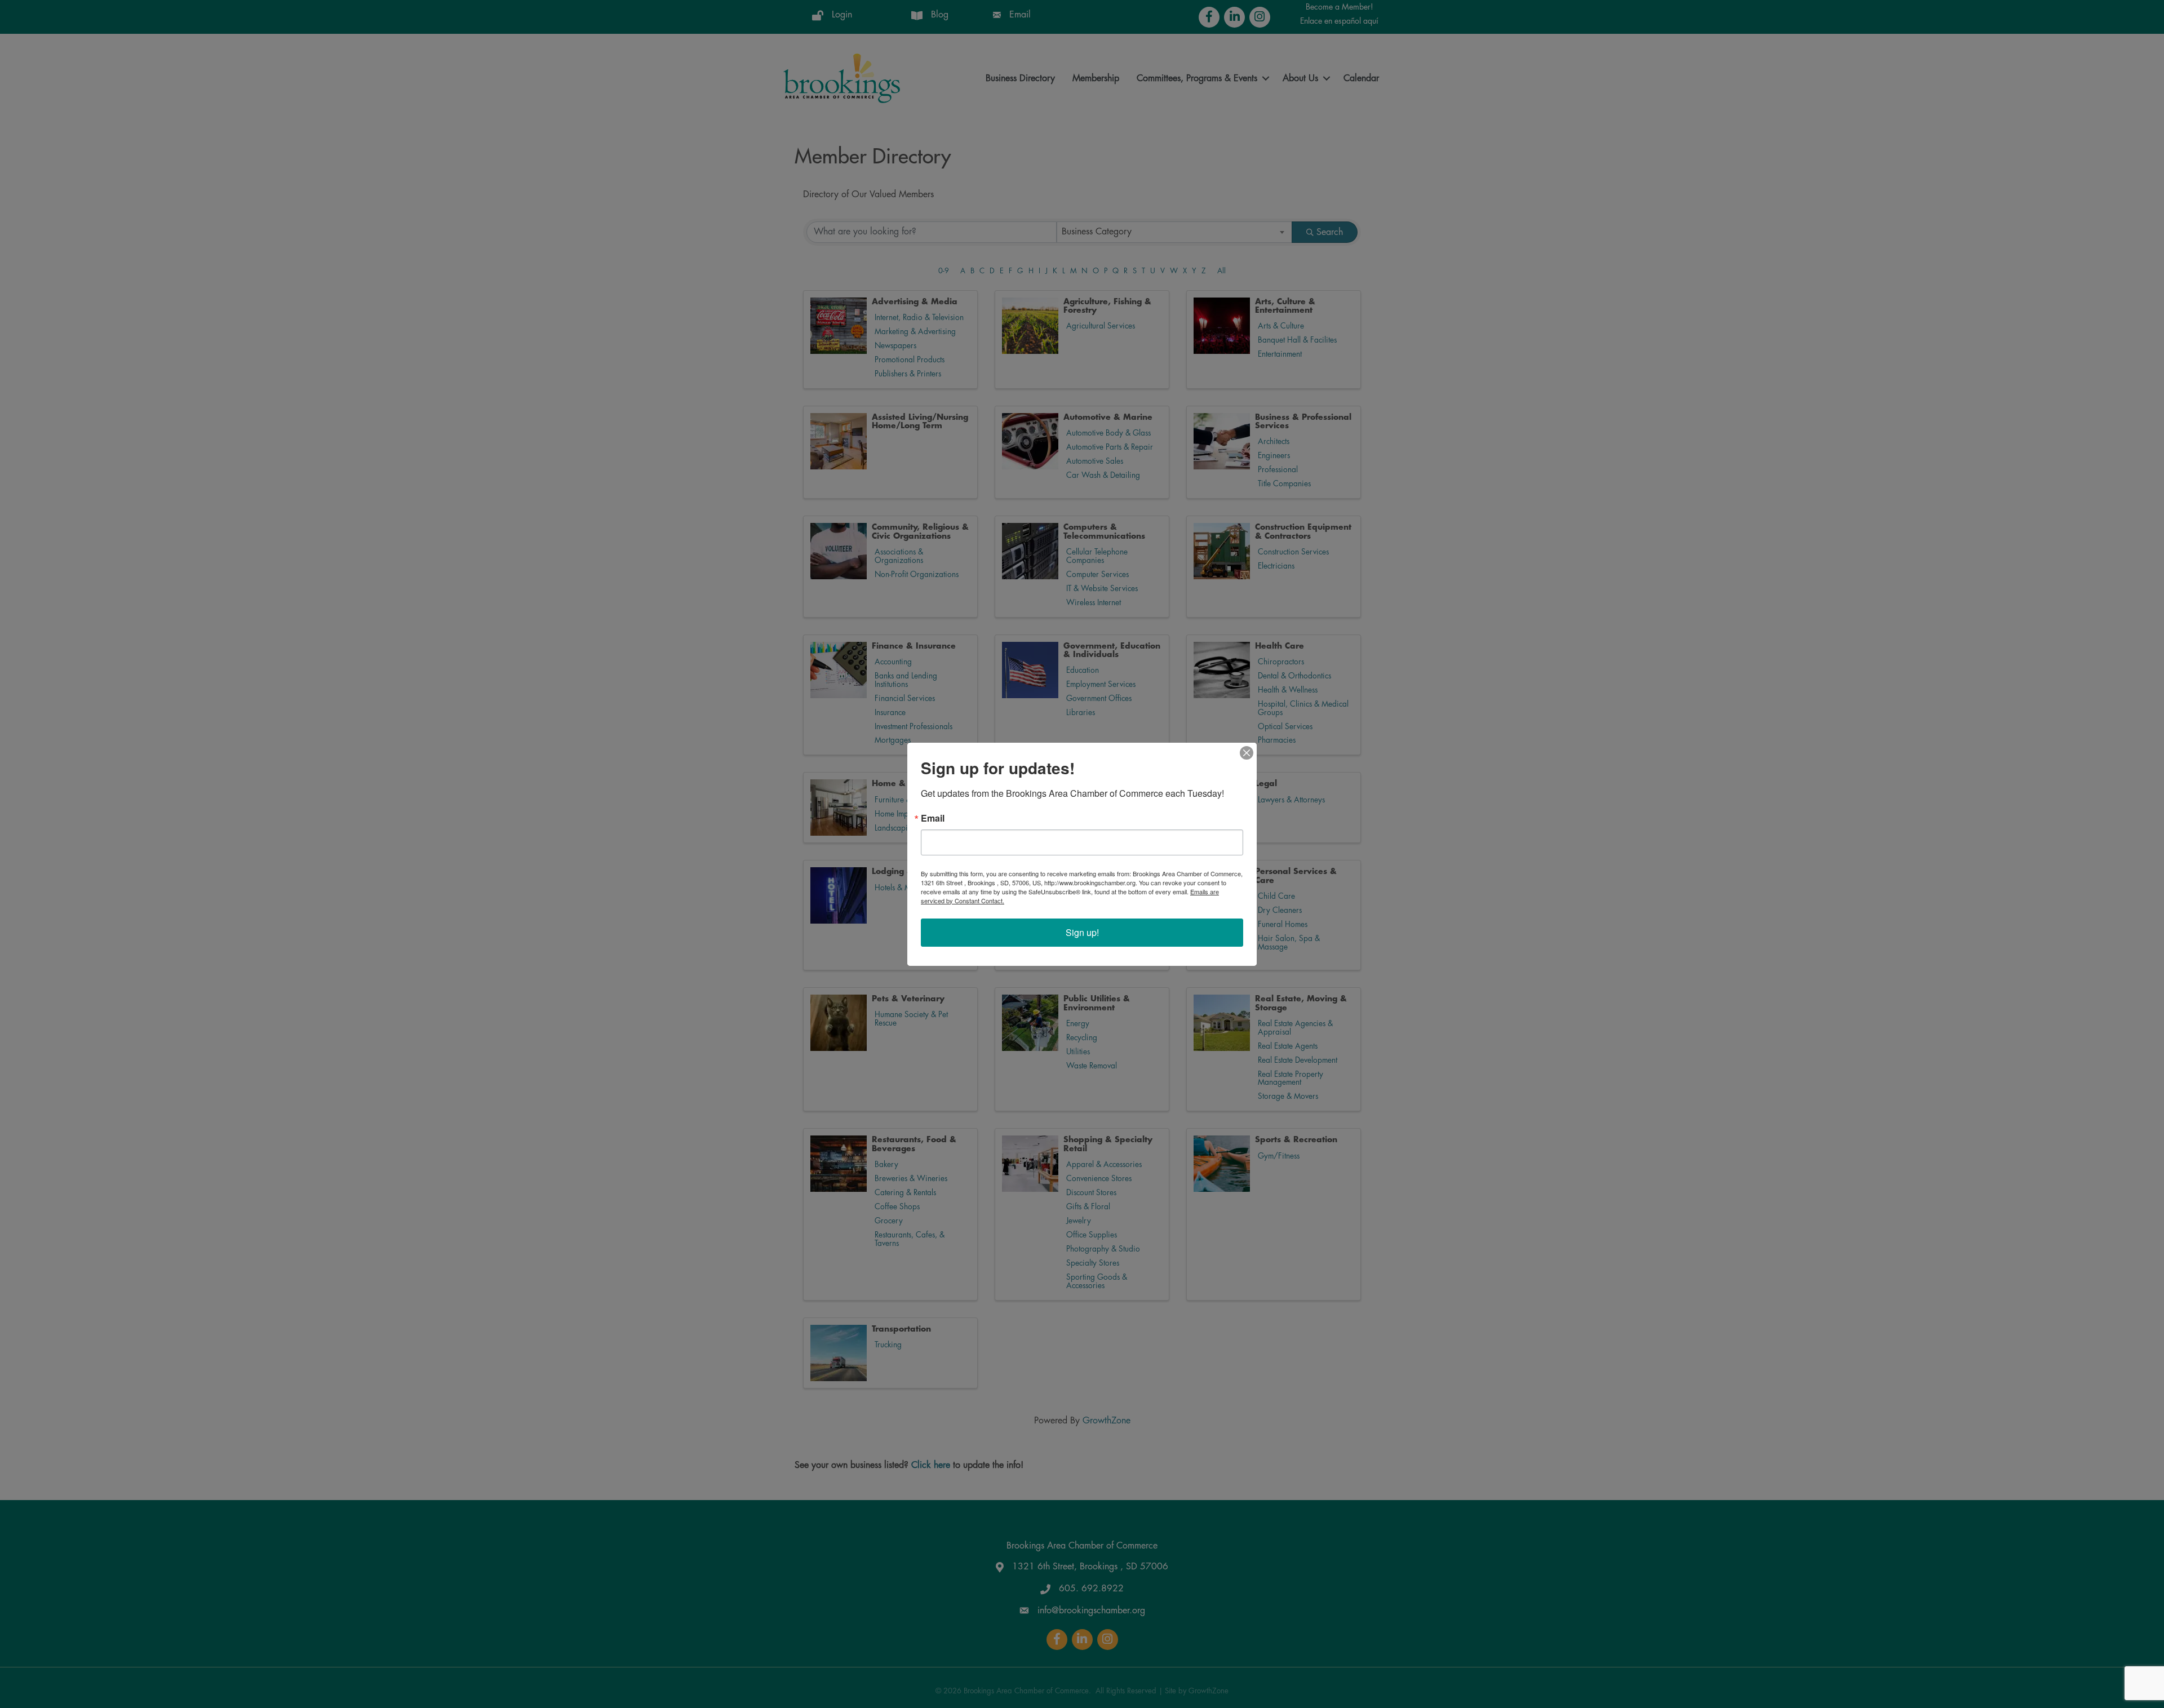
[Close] (1247, 753)
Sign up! (1082, 932)
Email (933, 818)
